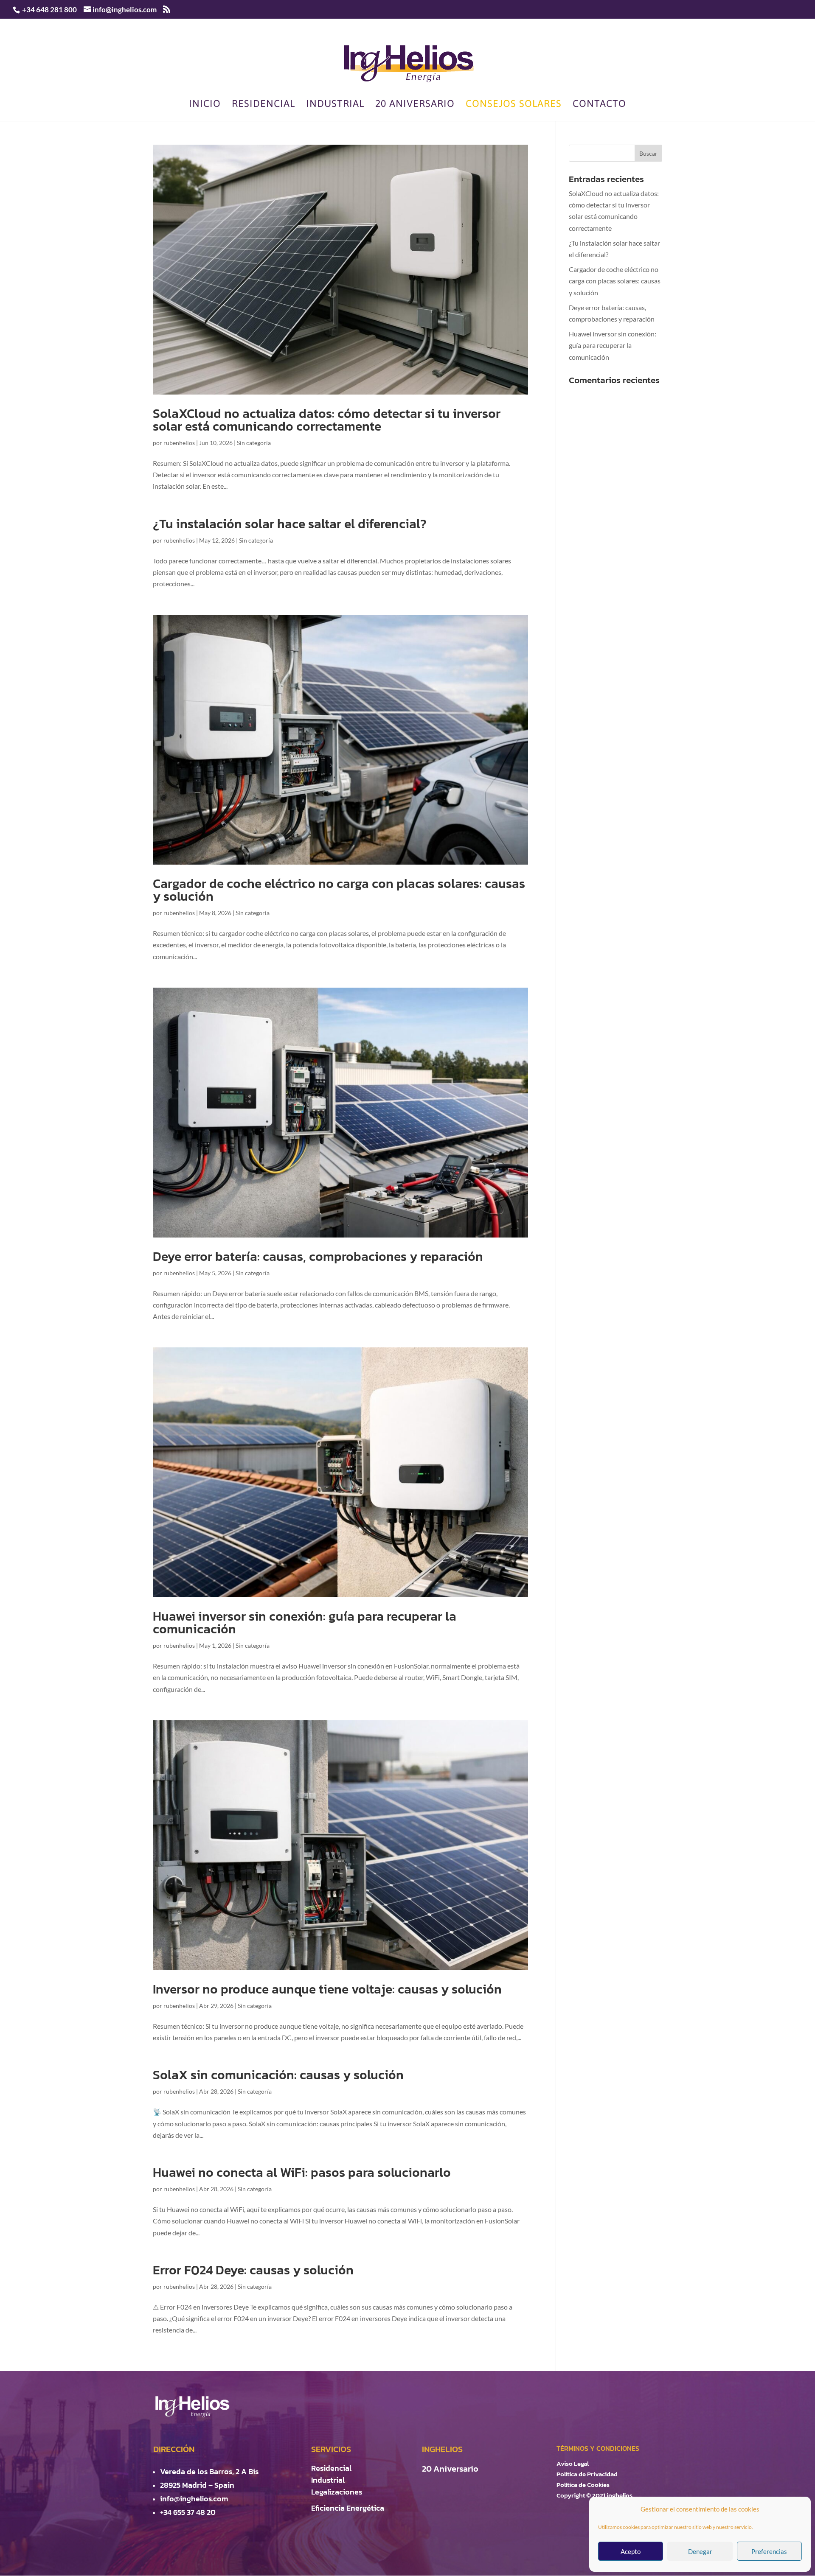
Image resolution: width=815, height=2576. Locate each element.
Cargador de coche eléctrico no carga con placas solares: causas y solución (339, 890)
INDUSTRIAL (335, 105)
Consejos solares (514, 105)
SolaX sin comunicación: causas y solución (278, 2075)
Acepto (631, 2551)
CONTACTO (599, 105)
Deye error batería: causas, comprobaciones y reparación (318, 1256)
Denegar (700, 2551)
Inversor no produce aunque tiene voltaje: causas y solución (327, 1989)
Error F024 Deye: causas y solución (253, 2270)
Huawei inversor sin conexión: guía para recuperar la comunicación (305, 1623)
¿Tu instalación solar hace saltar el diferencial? (290, 524)
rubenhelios (179, 443)
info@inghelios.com (194, 2499)
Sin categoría (254, 443)
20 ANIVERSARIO (415, 105)
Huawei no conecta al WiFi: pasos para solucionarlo (302, 2172)
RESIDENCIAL (263, 105)
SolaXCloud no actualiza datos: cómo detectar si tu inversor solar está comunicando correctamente (327, 420)
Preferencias (769, 2551)
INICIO (205, 105)
